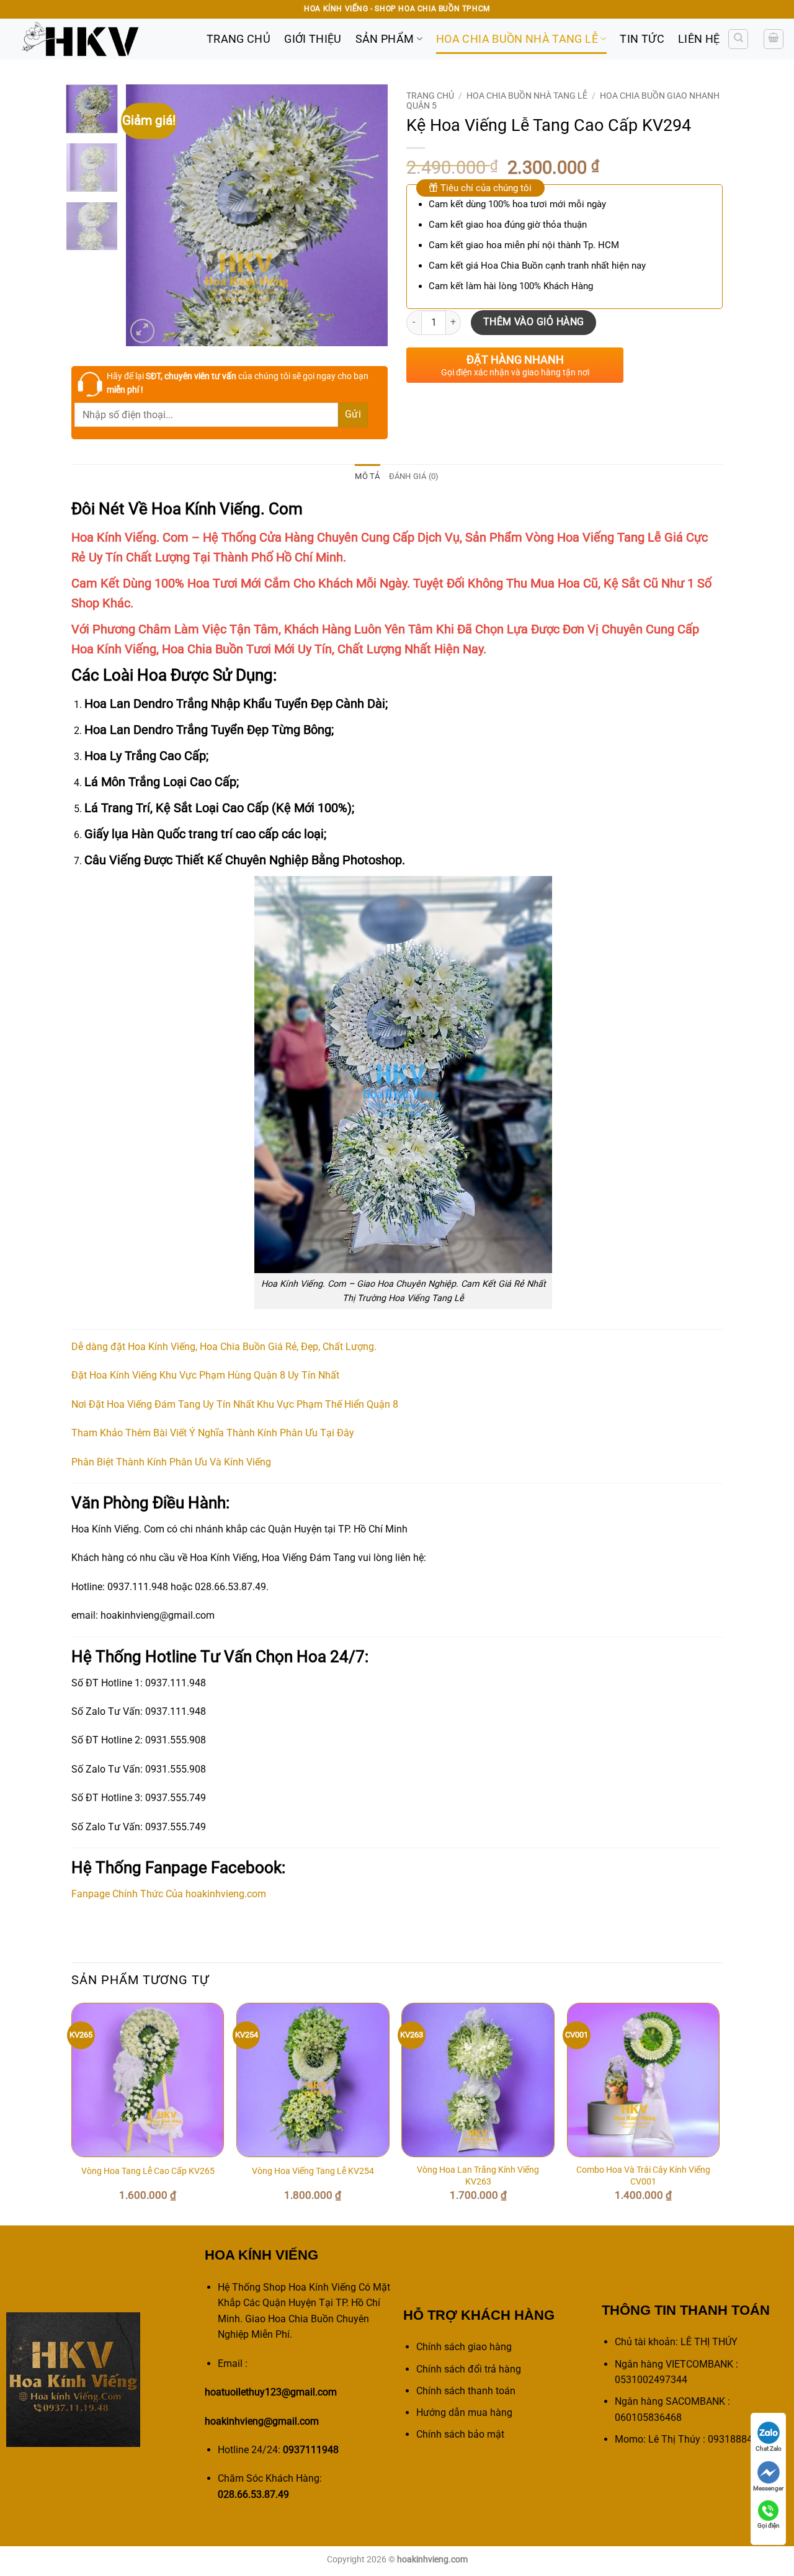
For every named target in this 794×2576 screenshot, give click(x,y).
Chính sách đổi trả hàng (469, 2369)
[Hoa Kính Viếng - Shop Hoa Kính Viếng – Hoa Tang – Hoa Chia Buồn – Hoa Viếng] (99, 39)
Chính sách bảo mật (460, 2434)
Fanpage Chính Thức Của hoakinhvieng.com (169, 1894)
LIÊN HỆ (699, 39)
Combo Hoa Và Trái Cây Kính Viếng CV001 (643, 2176)
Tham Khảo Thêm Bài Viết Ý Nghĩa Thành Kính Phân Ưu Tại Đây (213, 1433)
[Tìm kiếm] (738, 39)
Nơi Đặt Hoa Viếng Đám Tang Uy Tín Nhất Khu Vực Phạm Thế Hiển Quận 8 (235, 1404)
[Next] (367, 215)
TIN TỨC (642, 39)
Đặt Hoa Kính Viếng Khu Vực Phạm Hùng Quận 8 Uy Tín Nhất (205, 1375)
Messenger (768, 2488)
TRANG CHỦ (239, 39)
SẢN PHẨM (385, 39)
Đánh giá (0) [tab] (414, 476)
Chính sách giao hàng (464, 2347)
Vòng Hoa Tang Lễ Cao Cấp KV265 (148, 2171)
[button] (774, 39)
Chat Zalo (769, 2449)
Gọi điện (769, 2525)
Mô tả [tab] (367, 476)
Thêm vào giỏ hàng (534, 322)
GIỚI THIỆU (313, 39)
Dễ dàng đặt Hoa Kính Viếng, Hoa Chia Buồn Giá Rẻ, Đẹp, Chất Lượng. (224, 1347)
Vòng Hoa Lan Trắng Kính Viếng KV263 (478, 2176)
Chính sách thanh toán (466, 2391)
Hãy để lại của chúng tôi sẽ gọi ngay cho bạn (238, 383)
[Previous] (147, 215)
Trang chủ (430, 96)
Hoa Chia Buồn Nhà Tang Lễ (517, 39)
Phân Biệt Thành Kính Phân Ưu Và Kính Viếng (171, 1462)
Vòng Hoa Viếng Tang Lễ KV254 (313, 2171)
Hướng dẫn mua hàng (464, 2413)
